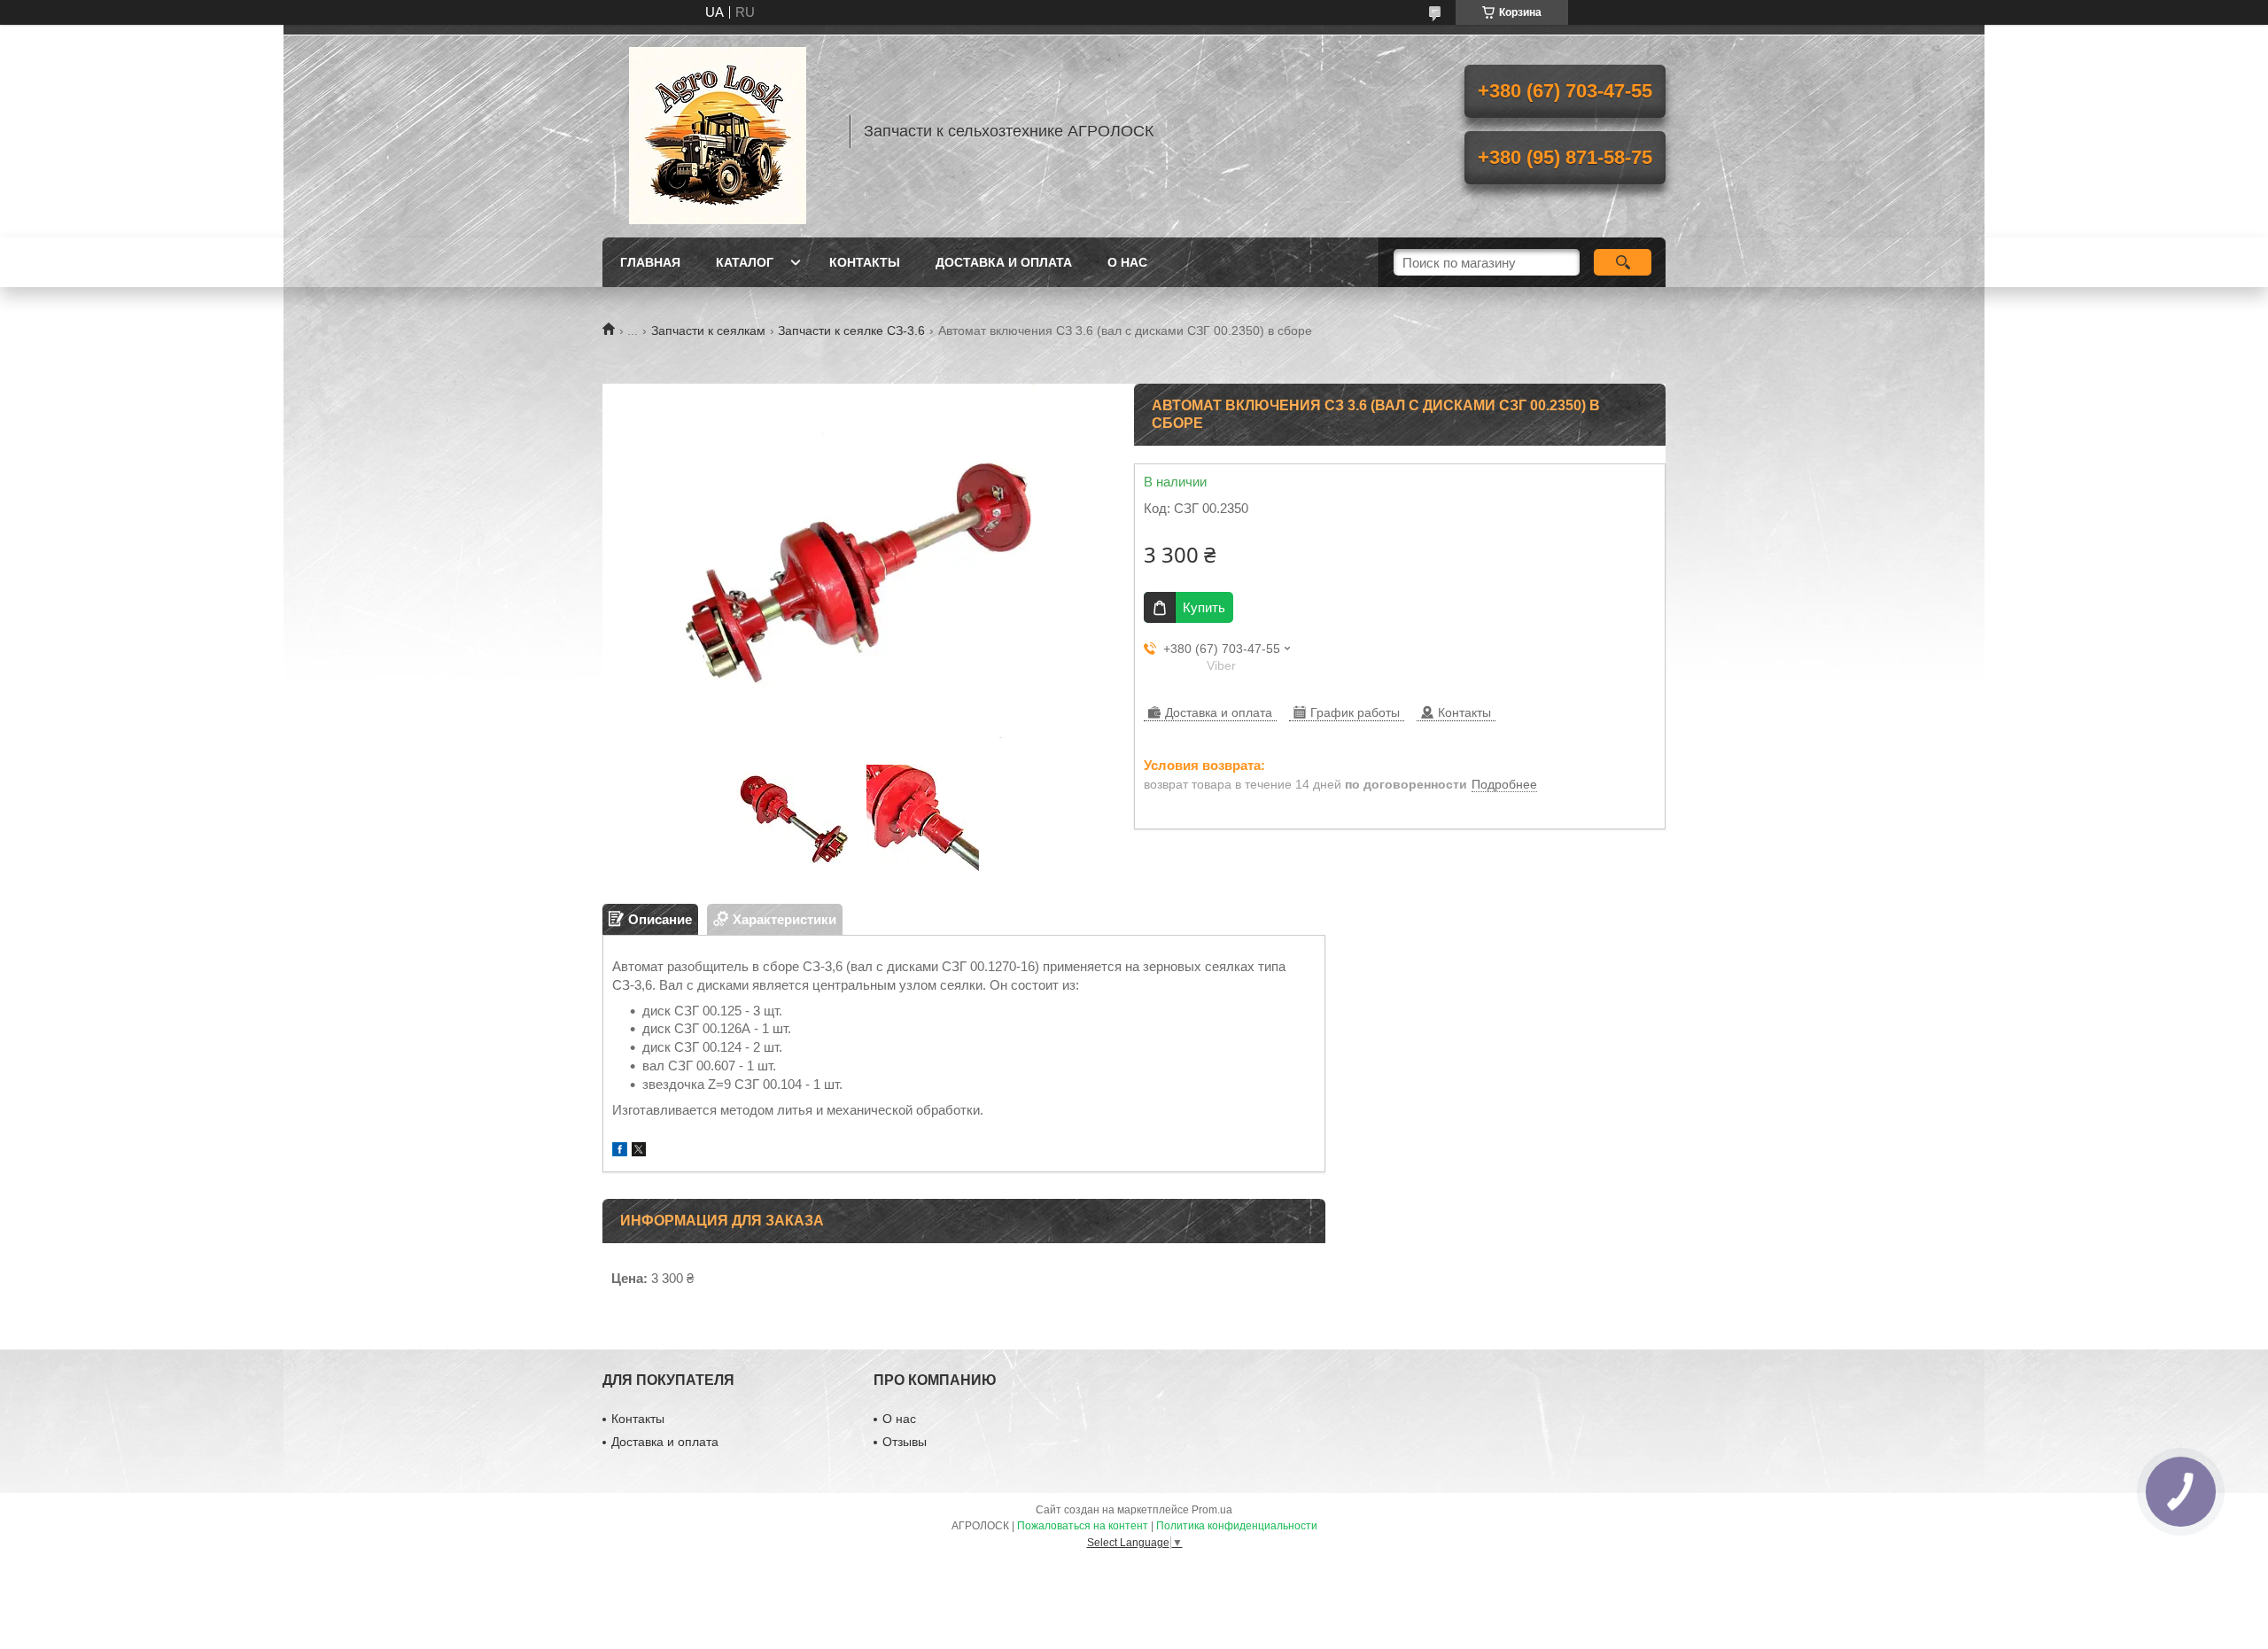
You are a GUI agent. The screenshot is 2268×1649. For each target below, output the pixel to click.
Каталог (745, 262)
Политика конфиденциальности (1237, 1526)
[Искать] (1623, 262)
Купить (1204, 607)
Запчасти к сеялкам (708, 331)
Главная (650, 262)
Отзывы (905, 1442)
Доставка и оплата (1004, 262)
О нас (1127, 262)
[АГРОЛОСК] (718, 131)
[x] (639, 1151)
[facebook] (620, 1151)
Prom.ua (1212, 1510)
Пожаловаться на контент (1083, 1526)
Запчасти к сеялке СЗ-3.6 (851, 331)
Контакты (865, 262)
